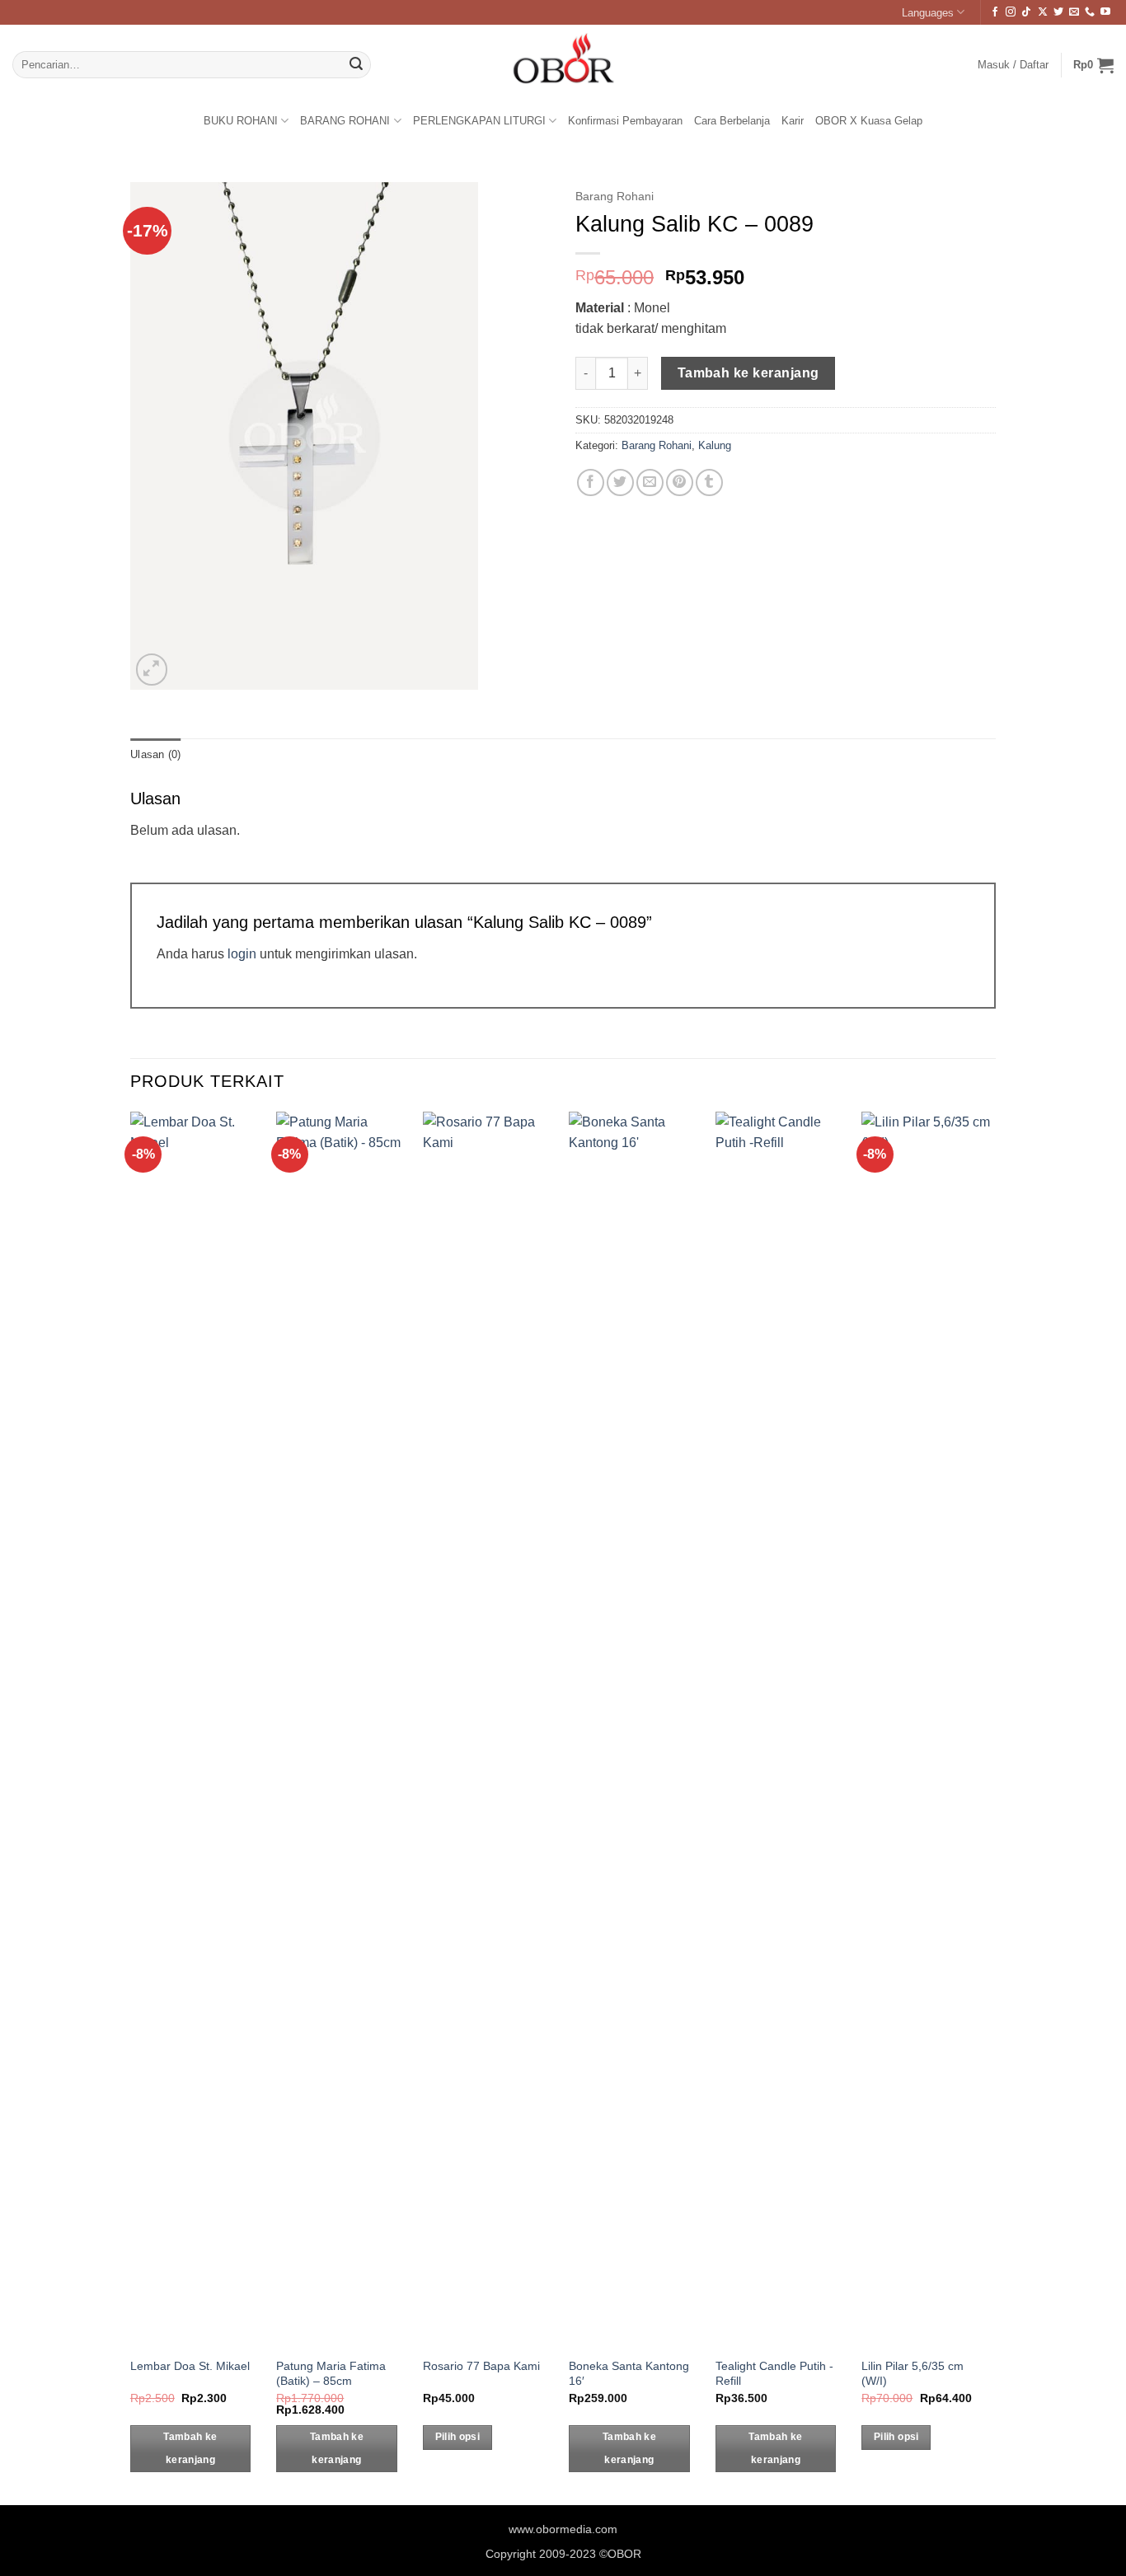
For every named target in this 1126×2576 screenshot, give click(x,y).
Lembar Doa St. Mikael (190, 2366)
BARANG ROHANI (345, 121)
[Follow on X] (1043, 12)
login (242, 954)
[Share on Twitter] (620, 482)
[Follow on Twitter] (1058, 12)
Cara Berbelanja (732, 121)
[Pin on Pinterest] (680, 482)
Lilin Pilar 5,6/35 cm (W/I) (913, 2374)
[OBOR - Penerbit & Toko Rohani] (563, 65)
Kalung (715, 445)
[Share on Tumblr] (709, 482)
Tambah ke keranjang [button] (190, 2448)
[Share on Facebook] (591, 482)
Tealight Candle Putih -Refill (774, 2374)
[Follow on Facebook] (995, 12)
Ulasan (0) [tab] (156, 754)
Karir (793, 121)
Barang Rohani (615, 197)
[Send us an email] (1074, 12)
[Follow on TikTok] (1026, 12)
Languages (928, 13)
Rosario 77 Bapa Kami (481, 2366)
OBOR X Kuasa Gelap (869, 121)
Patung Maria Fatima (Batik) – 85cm (331, 2374)
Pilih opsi (457, 2437)
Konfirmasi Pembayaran (625, 121)
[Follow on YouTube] (1105, 12)
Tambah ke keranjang (748, 373)
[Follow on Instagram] (1011, 12)
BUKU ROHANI (241, 121)
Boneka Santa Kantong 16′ (629, 2374)
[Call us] (1090, 12)
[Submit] (356, 65)
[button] (1093, 65)
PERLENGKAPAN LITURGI (479, 121)
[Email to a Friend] (650, 482)
